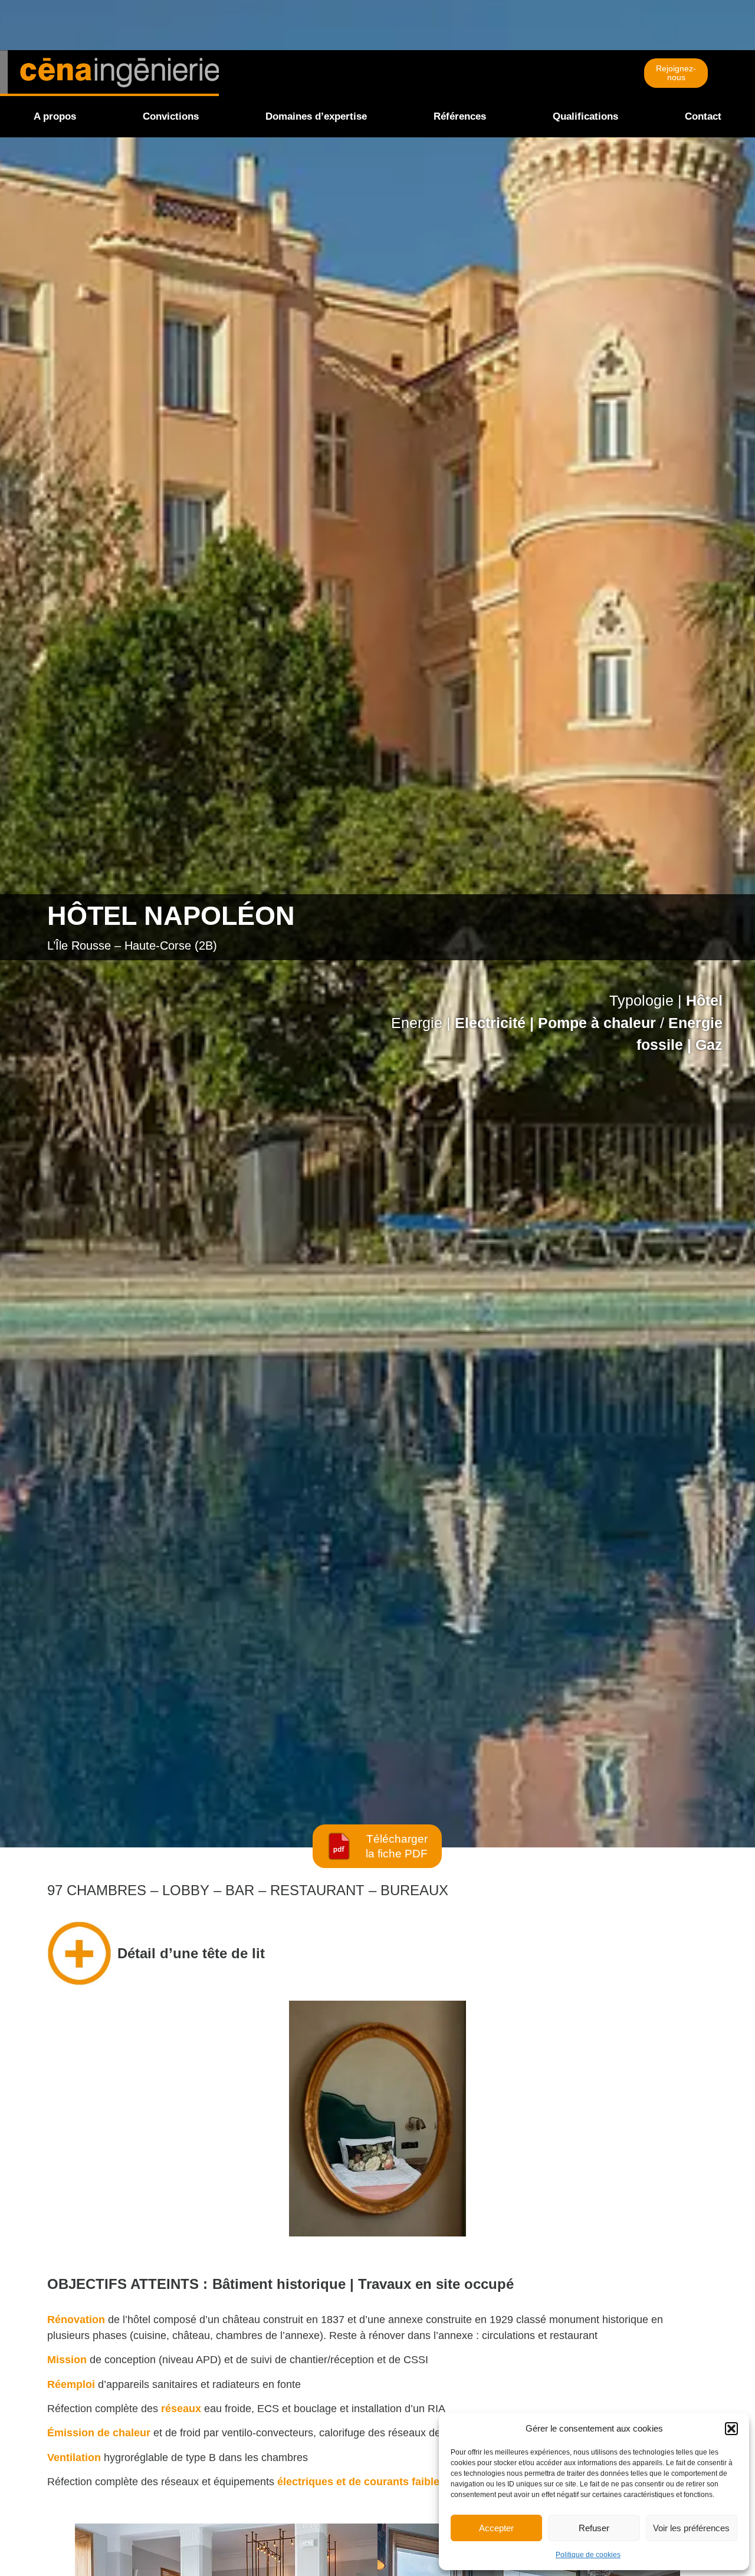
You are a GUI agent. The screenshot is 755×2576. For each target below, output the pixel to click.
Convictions (171, 116)
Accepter (496, 2528)
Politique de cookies (588, 2555)
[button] (731, 2429)
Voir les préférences (691, 2528)
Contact (703, 116)
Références (460, 116)
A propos (55, 116)
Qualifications (585, 116)
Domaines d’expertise (316, 116)
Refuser (594, 2528)
